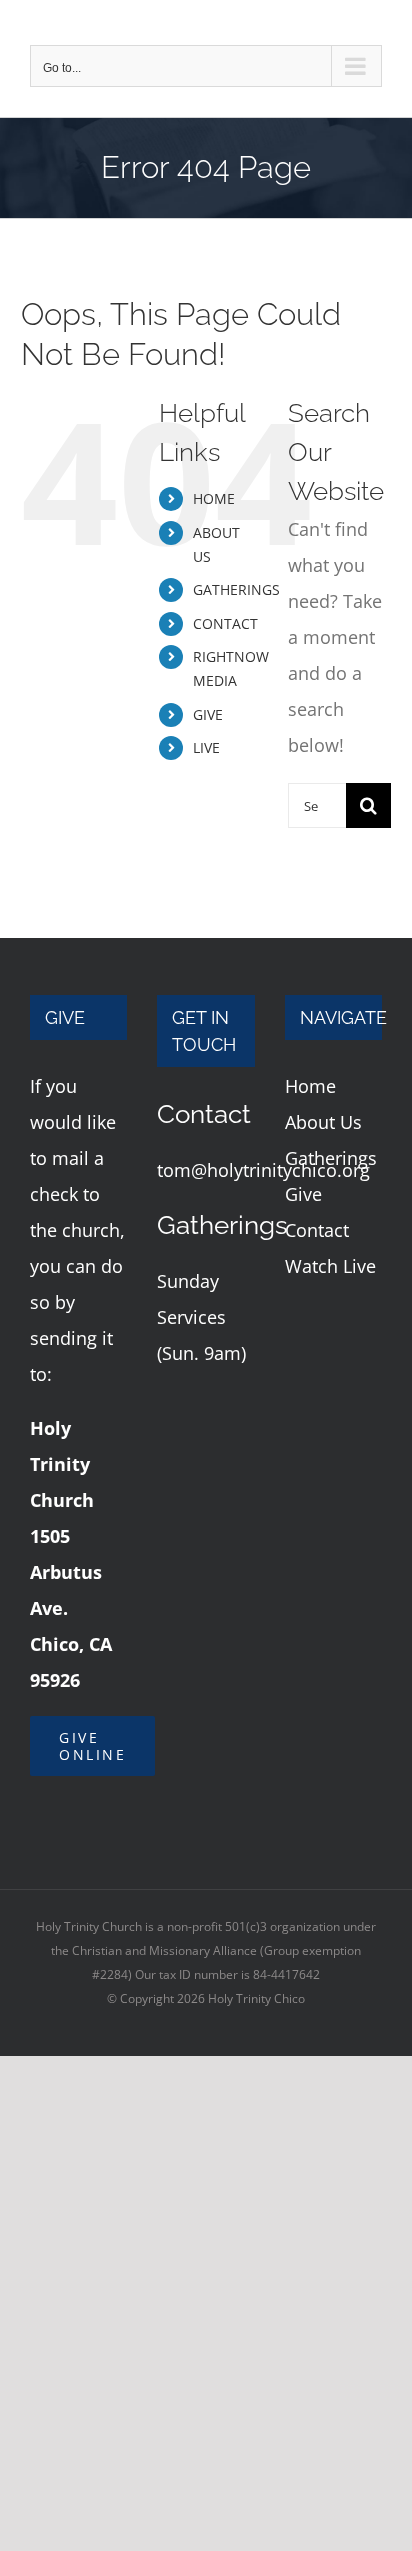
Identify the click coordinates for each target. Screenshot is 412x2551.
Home (310, 1086)
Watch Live (330, 1266)
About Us (323, 1122)
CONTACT (225, 623)
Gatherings (331, 1158)
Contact (317, 1230)
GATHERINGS (236, 589)
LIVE (206, 747)
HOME (214, 498)
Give (303, 1194)
